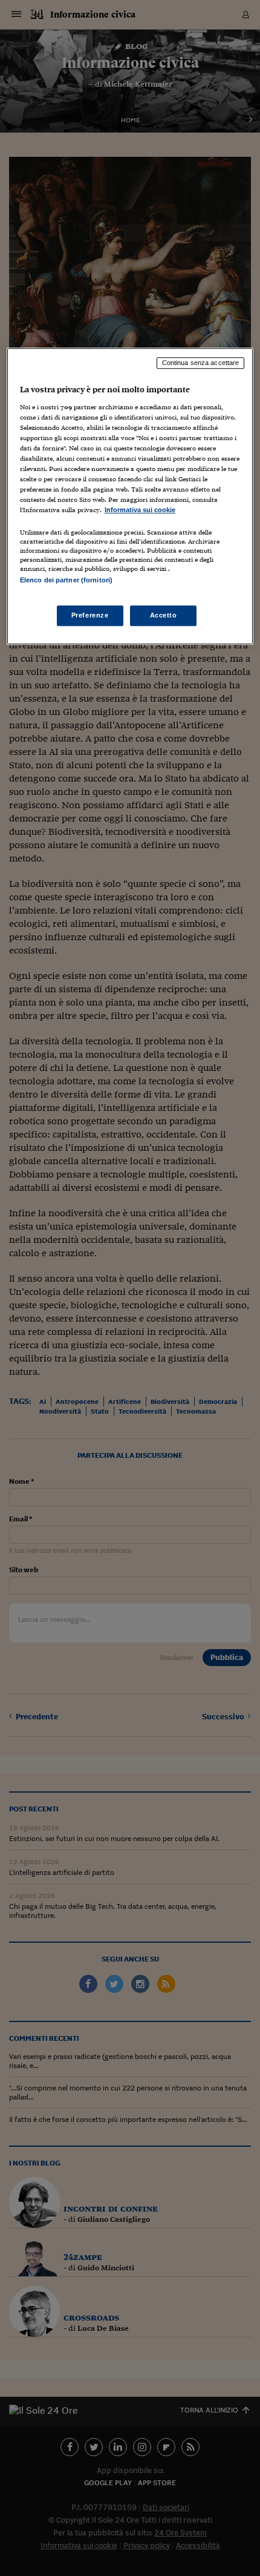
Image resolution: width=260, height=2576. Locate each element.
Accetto (164, 615)
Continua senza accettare (201, 363)
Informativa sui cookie (140, 510)
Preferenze (90, 615)
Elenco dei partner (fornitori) (66, 580)
